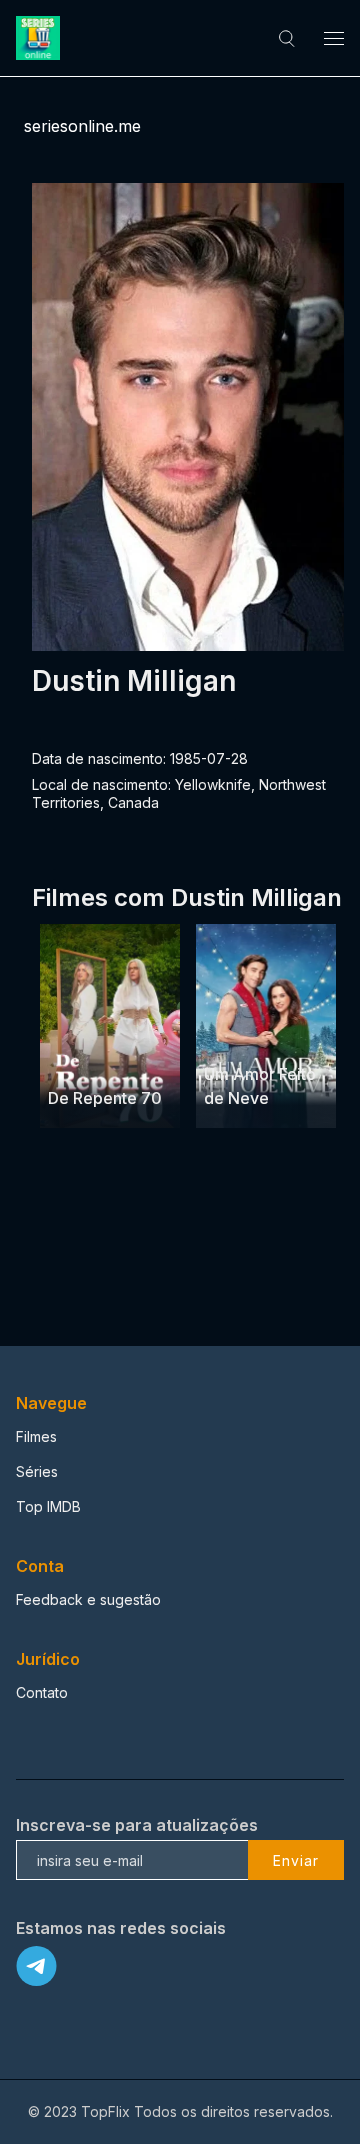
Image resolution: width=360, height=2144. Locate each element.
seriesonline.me (82, 126)
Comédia (130, 1060)
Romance (236, 1036)
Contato (42, 1692)
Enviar (296, 1860)
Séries (37, 1471)
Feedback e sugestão (88, 1599)
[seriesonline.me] (41, 38)
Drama (71, 1060)
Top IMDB (48, 1506)
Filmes (36, 1436)
